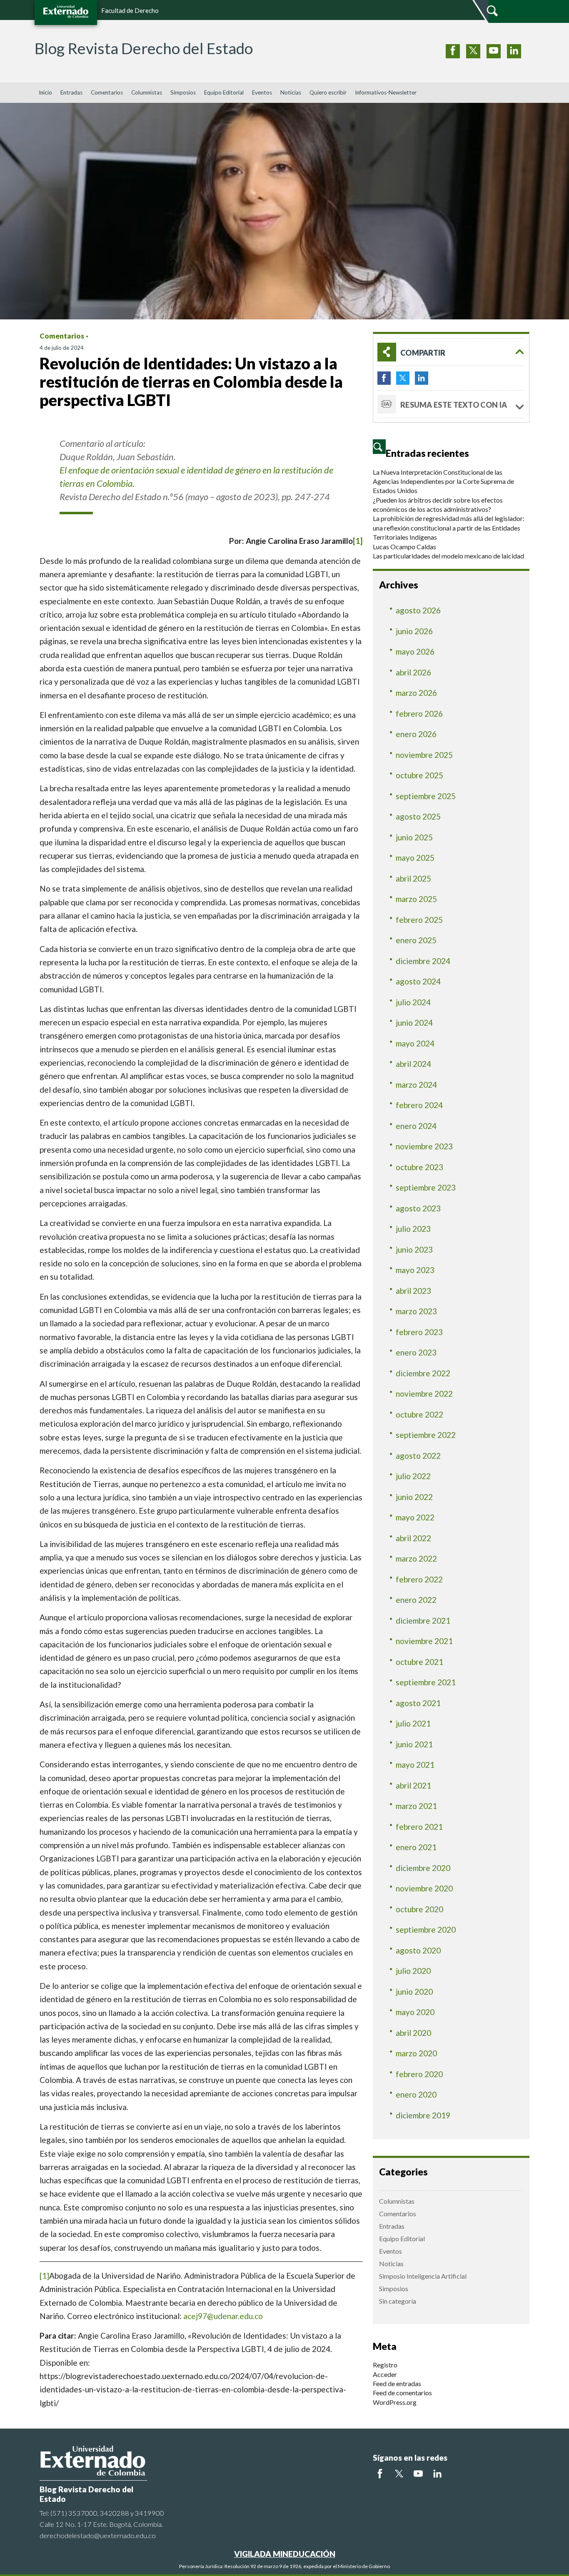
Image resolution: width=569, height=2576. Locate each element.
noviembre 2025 (424, 755)
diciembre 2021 (423, 1621)
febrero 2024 (419, 1105)
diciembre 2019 (423, 2115)
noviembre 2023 (424, 1146)
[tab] (451, 352)
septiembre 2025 (426, 796)
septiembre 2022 (426, 1435)
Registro (385, 2365)
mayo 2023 (415, 1270)
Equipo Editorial (224, 92)
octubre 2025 (419, 775)
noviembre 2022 (424, 1394)
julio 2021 (413, 1723)
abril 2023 (413, 1291)
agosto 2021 (418, 1703)
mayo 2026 (415, 651)
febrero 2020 (419, 2074)
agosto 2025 (418, 816)
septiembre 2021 (426, 1682)
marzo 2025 (416, 899)
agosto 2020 (418, 1950)
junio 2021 (414, 1744)
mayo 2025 (415, 858)
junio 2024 (414, 1023)
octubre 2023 (419, 1167)
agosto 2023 (418, 1208)
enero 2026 (416, 734)
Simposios (183, 92)
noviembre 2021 (424, 1641)
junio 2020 (414, 1992)
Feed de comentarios (402, 2393)
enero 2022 (416, 1600)
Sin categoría (398, 2301)
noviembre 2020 (424, 1888)
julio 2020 (413, 1971)
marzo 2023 (416, 1311)
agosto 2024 (418, 981)
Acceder (385, 2374)
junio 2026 (414, 631)
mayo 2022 (415, 1517)
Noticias (291, 92)
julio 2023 (413, 1229)
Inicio (45, 92)
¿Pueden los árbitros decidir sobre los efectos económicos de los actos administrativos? (438, 504)
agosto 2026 (418, 610)
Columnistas (147, 92)
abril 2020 (413, 2033)
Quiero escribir (328, 92)
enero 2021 (416, 1847)
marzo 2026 (416, 693)
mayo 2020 (415, 2012)
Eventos (262, 92)
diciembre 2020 (423, 1868)
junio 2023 (414, 1249)
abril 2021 (413, 1785)
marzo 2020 (416, 2053)
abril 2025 (413, 878)
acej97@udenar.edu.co (223, 2316)
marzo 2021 (416, 1806)
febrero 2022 (419, 1579)
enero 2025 (416, 940)
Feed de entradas (397, 2383)
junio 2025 (414, 837)
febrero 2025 (419, 920)
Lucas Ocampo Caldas (404, 547)
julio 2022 (413, 1476)
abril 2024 (413, 1064)
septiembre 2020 (426, 1930)
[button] (451, 352)
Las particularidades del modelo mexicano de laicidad (448, 556)
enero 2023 (416, 1352)
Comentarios (107, 92)
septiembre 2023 (426, 1187)
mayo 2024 (415, 1043)
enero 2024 (416, 1126)
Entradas (71, 92)
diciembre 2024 (423, 961)
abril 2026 (413, 672)
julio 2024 (413, 1002)
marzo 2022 (416, 1558)
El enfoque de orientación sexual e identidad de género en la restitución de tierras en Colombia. (196, 477)
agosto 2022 (418, 1456)
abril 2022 (413, 1538)
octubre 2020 (419, 1909)
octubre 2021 (419, 1662)
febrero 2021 (419, 1827)
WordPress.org (395, 2402)
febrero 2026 (419, 714)
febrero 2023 (419, 1332)
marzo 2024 (416, 1085)
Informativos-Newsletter (386, 92)
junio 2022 (414, 1497)
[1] (358, 541)
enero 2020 (416, 2094)
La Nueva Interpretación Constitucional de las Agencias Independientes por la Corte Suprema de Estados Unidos (443, 481)
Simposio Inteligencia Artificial (423, 2276)
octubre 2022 (419, 1414)
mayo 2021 (415, 1765)
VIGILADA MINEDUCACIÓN (285, 2554)
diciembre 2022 (423, 1373)
